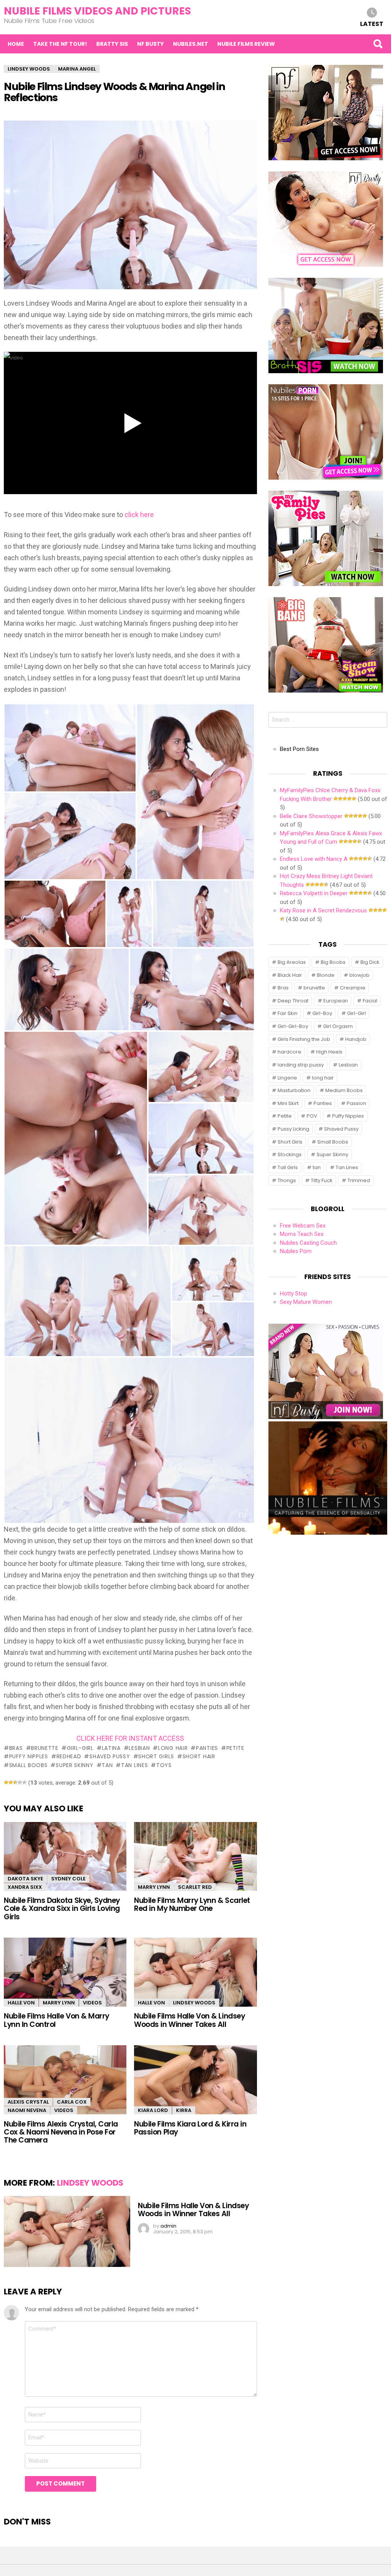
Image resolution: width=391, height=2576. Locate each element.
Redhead (69, 1756)
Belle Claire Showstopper (311, 816)
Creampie (353, 988)
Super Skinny (74, 1765)
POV (312, 1116)
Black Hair (290, 975)
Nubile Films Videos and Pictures (97, 11)
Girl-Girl (80, 1748)
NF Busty (150, 44)
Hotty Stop (293, 1294)
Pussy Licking (293, 1129)
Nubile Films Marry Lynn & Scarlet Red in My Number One (192, 1904)
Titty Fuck (322, 1180)
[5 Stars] (24, 1782)
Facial (370, 1001)
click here (139, 515)
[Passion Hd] (328, 1533)
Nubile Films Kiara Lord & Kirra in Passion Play (190, 2128)
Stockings (290, 1154)
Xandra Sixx (25, 1887)
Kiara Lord (153, 2110)
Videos (92, 2003)
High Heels (329, 1052)
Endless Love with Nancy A (314, 859)
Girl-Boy (322, 1013)
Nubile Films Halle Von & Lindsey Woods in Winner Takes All (189, 2020)
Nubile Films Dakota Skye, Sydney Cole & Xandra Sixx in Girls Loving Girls (62, 1909)
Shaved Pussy (110, 1756)
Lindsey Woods (194, 2003)
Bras (16, 1748)
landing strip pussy (301, 1065)
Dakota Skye (25, 1879)
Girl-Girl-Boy (293, 1026)
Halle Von (21, 2003)
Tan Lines (134, 1765)
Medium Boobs (344, 1090)
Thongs (287, 1180)
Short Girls (156, 1756)
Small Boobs (28, 1765)
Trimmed (359, 1180)
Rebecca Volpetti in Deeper (314, 893)
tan (107, 1765)
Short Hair (199, 1756)
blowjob (359, 975)
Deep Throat (293, 1001)
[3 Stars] (15, 1782)
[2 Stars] (11, 1782)
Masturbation (294, 1090)
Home (16, 44)
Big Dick (370, 962)
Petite (235, 1748)
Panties (207, 1748)
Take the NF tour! (60, 44)
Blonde (326, 975)
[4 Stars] (20, 1782)
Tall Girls (288, 1167)
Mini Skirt (288, 1103)
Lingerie (287, 1078)
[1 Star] (6, 1782)
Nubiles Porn (296, 1251)
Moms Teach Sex (302, 1234)
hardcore (289, 1052)
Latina (111, 1748)
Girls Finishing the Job (304, 1039)
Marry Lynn (154, 1887)
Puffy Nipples (29, 1756)
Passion (356, 1103)
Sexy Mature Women (306, 1302)
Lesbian (139, 1748)
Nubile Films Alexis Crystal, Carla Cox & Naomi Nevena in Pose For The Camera (61, 2132)
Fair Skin (288, 1013)
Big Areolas (292, 962)
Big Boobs (333, 962)
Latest (372, 23)
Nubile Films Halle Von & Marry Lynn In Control (57, 2020)
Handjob (356, 1039)
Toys (164, 1765)
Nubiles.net (191, 44)
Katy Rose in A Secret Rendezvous (323, 910)
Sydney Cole (68, 1879)
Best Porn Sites (299, 749)
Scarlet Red (195, 1887)
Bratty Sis (112, 44)
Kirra (184, 2110)
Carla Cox (72, 2102)
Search (378, 44)
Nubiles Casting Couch (308, 1243)
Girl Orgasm (338, 1026)
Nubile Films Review (246, 44)
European (336, 1001)
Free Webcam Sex (303, 1226)
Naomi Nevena (27, 2110)
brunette (45, 1748)
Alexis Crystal (28, 2102)
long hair (173, 1748)
